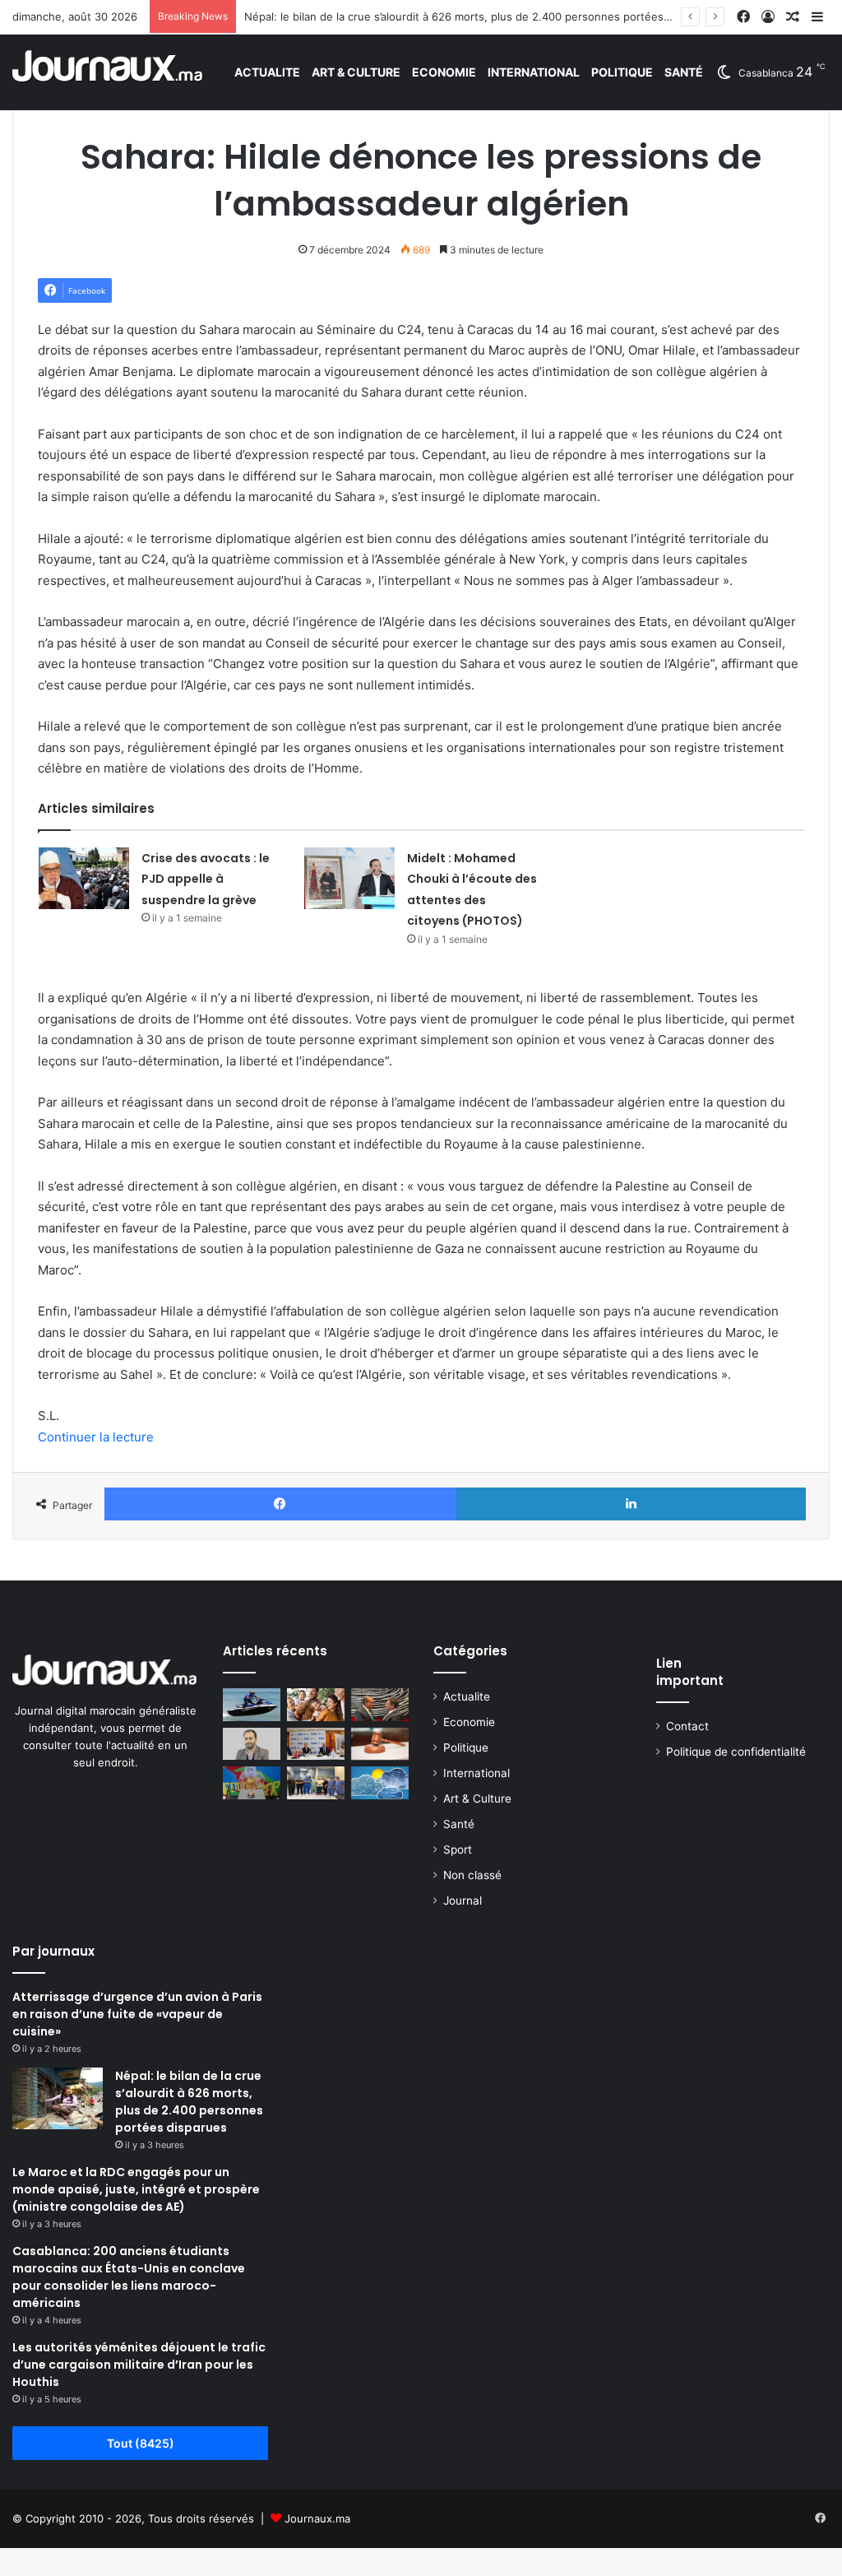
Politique (622, 72)
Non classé (472, 1875)
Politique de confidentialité (736, 1752)
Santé (684, 72)
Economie (444, 72)
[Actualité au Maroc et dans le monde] (108, 72)
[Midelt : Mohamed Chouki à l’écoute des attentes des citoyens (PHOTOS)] (349, 878)
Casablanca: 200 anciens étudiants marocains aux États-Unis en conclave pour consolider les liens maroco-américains (129, 2277)
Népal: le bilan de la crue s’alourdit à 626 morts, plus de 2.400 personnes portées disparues (481, 16)
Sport (458, 1850)
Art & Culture (356, 72)
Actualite (267, 72)
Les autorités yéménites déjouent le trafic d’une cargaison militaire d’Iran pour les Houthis (139, 2365)
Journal (463, 1901)
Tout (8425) (141, 2443)
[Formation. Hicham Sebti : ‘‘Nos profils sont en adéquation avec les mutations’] (252, 1744)
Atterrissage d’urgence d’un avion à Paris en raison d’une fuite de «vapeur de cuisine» (137, 2014)
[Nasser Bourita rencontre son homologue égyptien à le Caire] (380, 1704)
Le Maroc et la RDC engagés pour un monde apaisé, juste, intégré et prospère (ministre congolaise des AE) (136, 2189)
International (534, 72)
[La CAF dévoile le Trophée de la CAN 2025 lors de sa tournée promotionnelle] (252, 1782)
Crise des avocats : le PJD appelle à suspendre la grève (206, 879)
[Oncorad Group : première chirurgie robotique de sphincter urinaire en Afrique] (316, 1782)
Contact (687, 1726)
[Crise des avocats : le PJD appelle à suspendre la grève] (84, 878)
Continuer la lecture (96, 1437)
